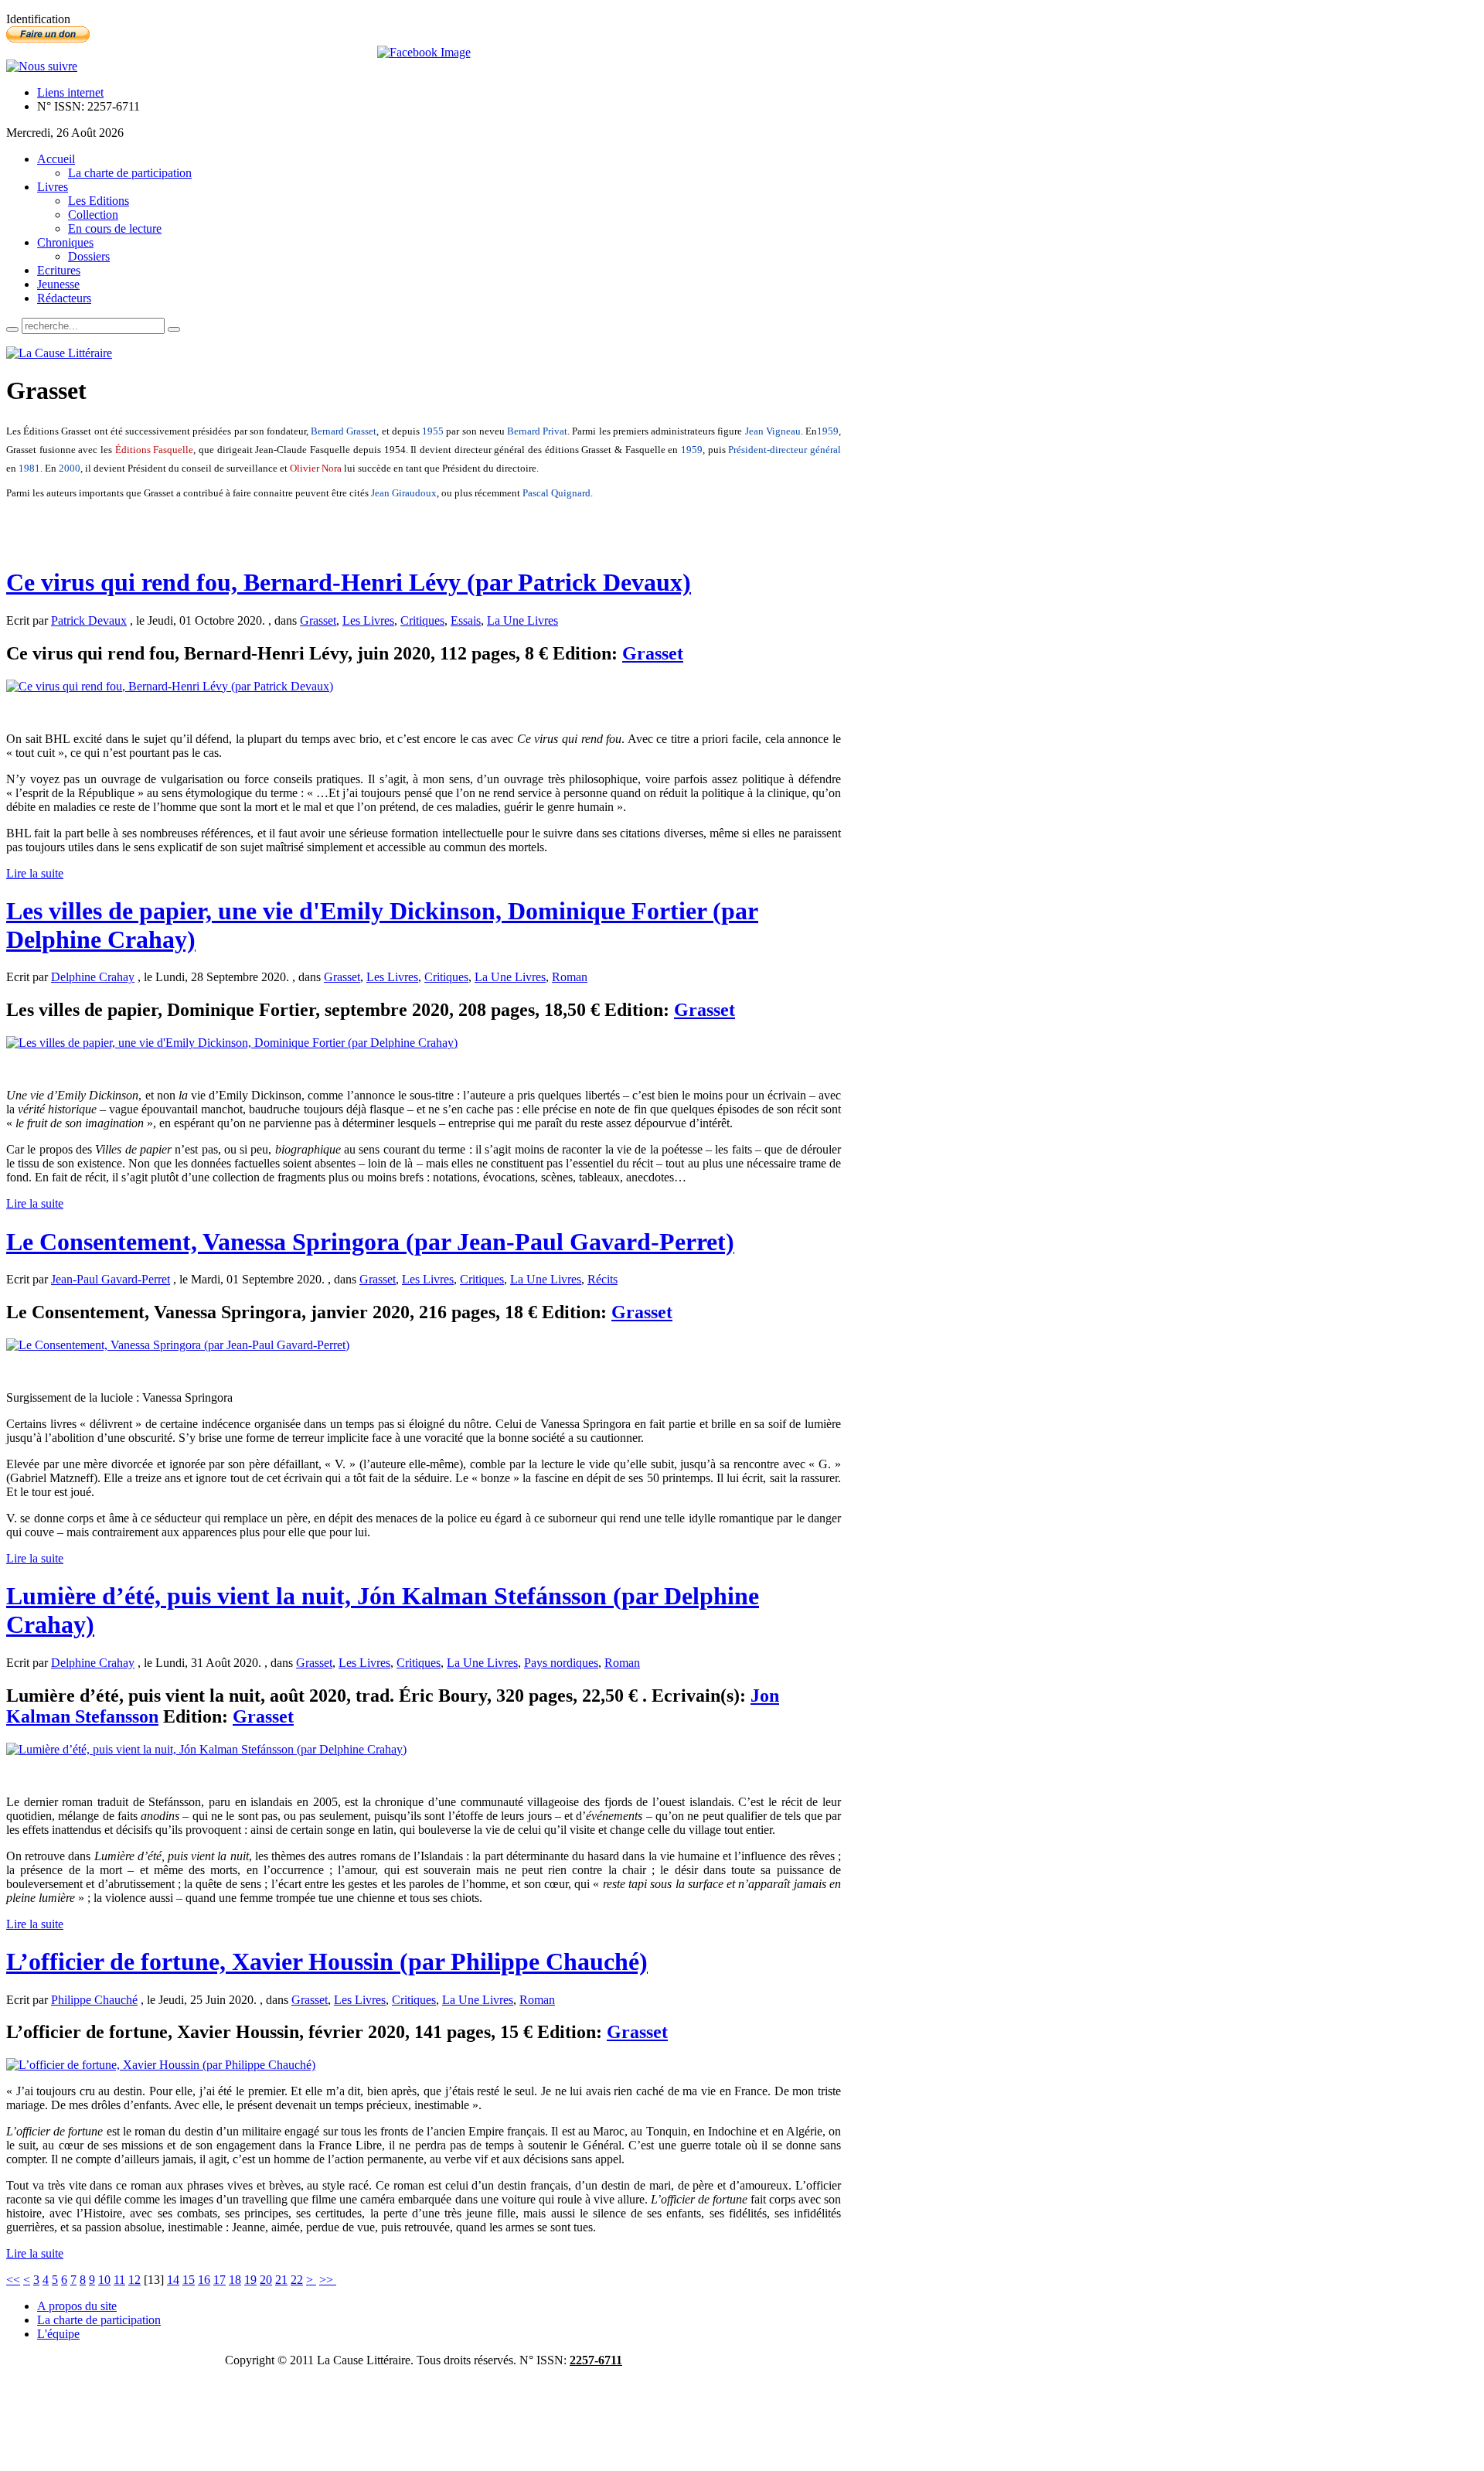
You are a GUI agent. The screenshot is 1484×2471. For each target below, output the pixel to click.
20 (266, 2280)
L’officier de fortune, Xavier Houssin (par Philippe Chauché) (327, 1961)
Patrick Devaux (89, 620)
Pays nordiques (561, 1663)
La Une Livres (522, 620)
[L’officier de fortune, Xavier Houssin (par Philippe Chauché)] (161, 2065)
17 (220, 2280)
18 (235, 2280)
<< (13, 2280)
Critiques (422, 620)
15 (189, 2280)
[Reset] (174, 329)
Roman (570, 977)
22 (297, 2280)
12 (134, 2280)
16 (204, 2280)
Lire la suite (35, 873)
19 (250, 2280)
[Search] (12, 329)
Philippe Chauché (94, 2000)
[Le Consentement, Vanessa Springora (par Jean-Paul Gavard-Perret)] (178, 1345)
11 (119, 2280)
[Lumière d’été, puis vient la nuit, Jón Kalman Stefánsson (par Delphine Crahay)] (206, 1749)
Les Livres (368, 620)
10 (104, 2280)
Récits (602, 1279)
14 (173, 2280)
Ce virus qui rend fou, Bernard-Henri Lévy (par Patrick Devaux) (349, 582)
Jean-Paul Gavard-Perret (111, 1279)
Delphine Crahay (93, 977)
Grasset (318, 620)
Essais (466, 620)
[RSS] (42, 66)
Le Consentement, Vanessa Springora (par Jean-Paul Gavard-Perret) (370, 1242)
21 (281, 2280)
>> (328, 2280)
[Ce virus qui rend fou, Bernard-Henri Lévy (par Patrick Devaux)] (170, 686)
